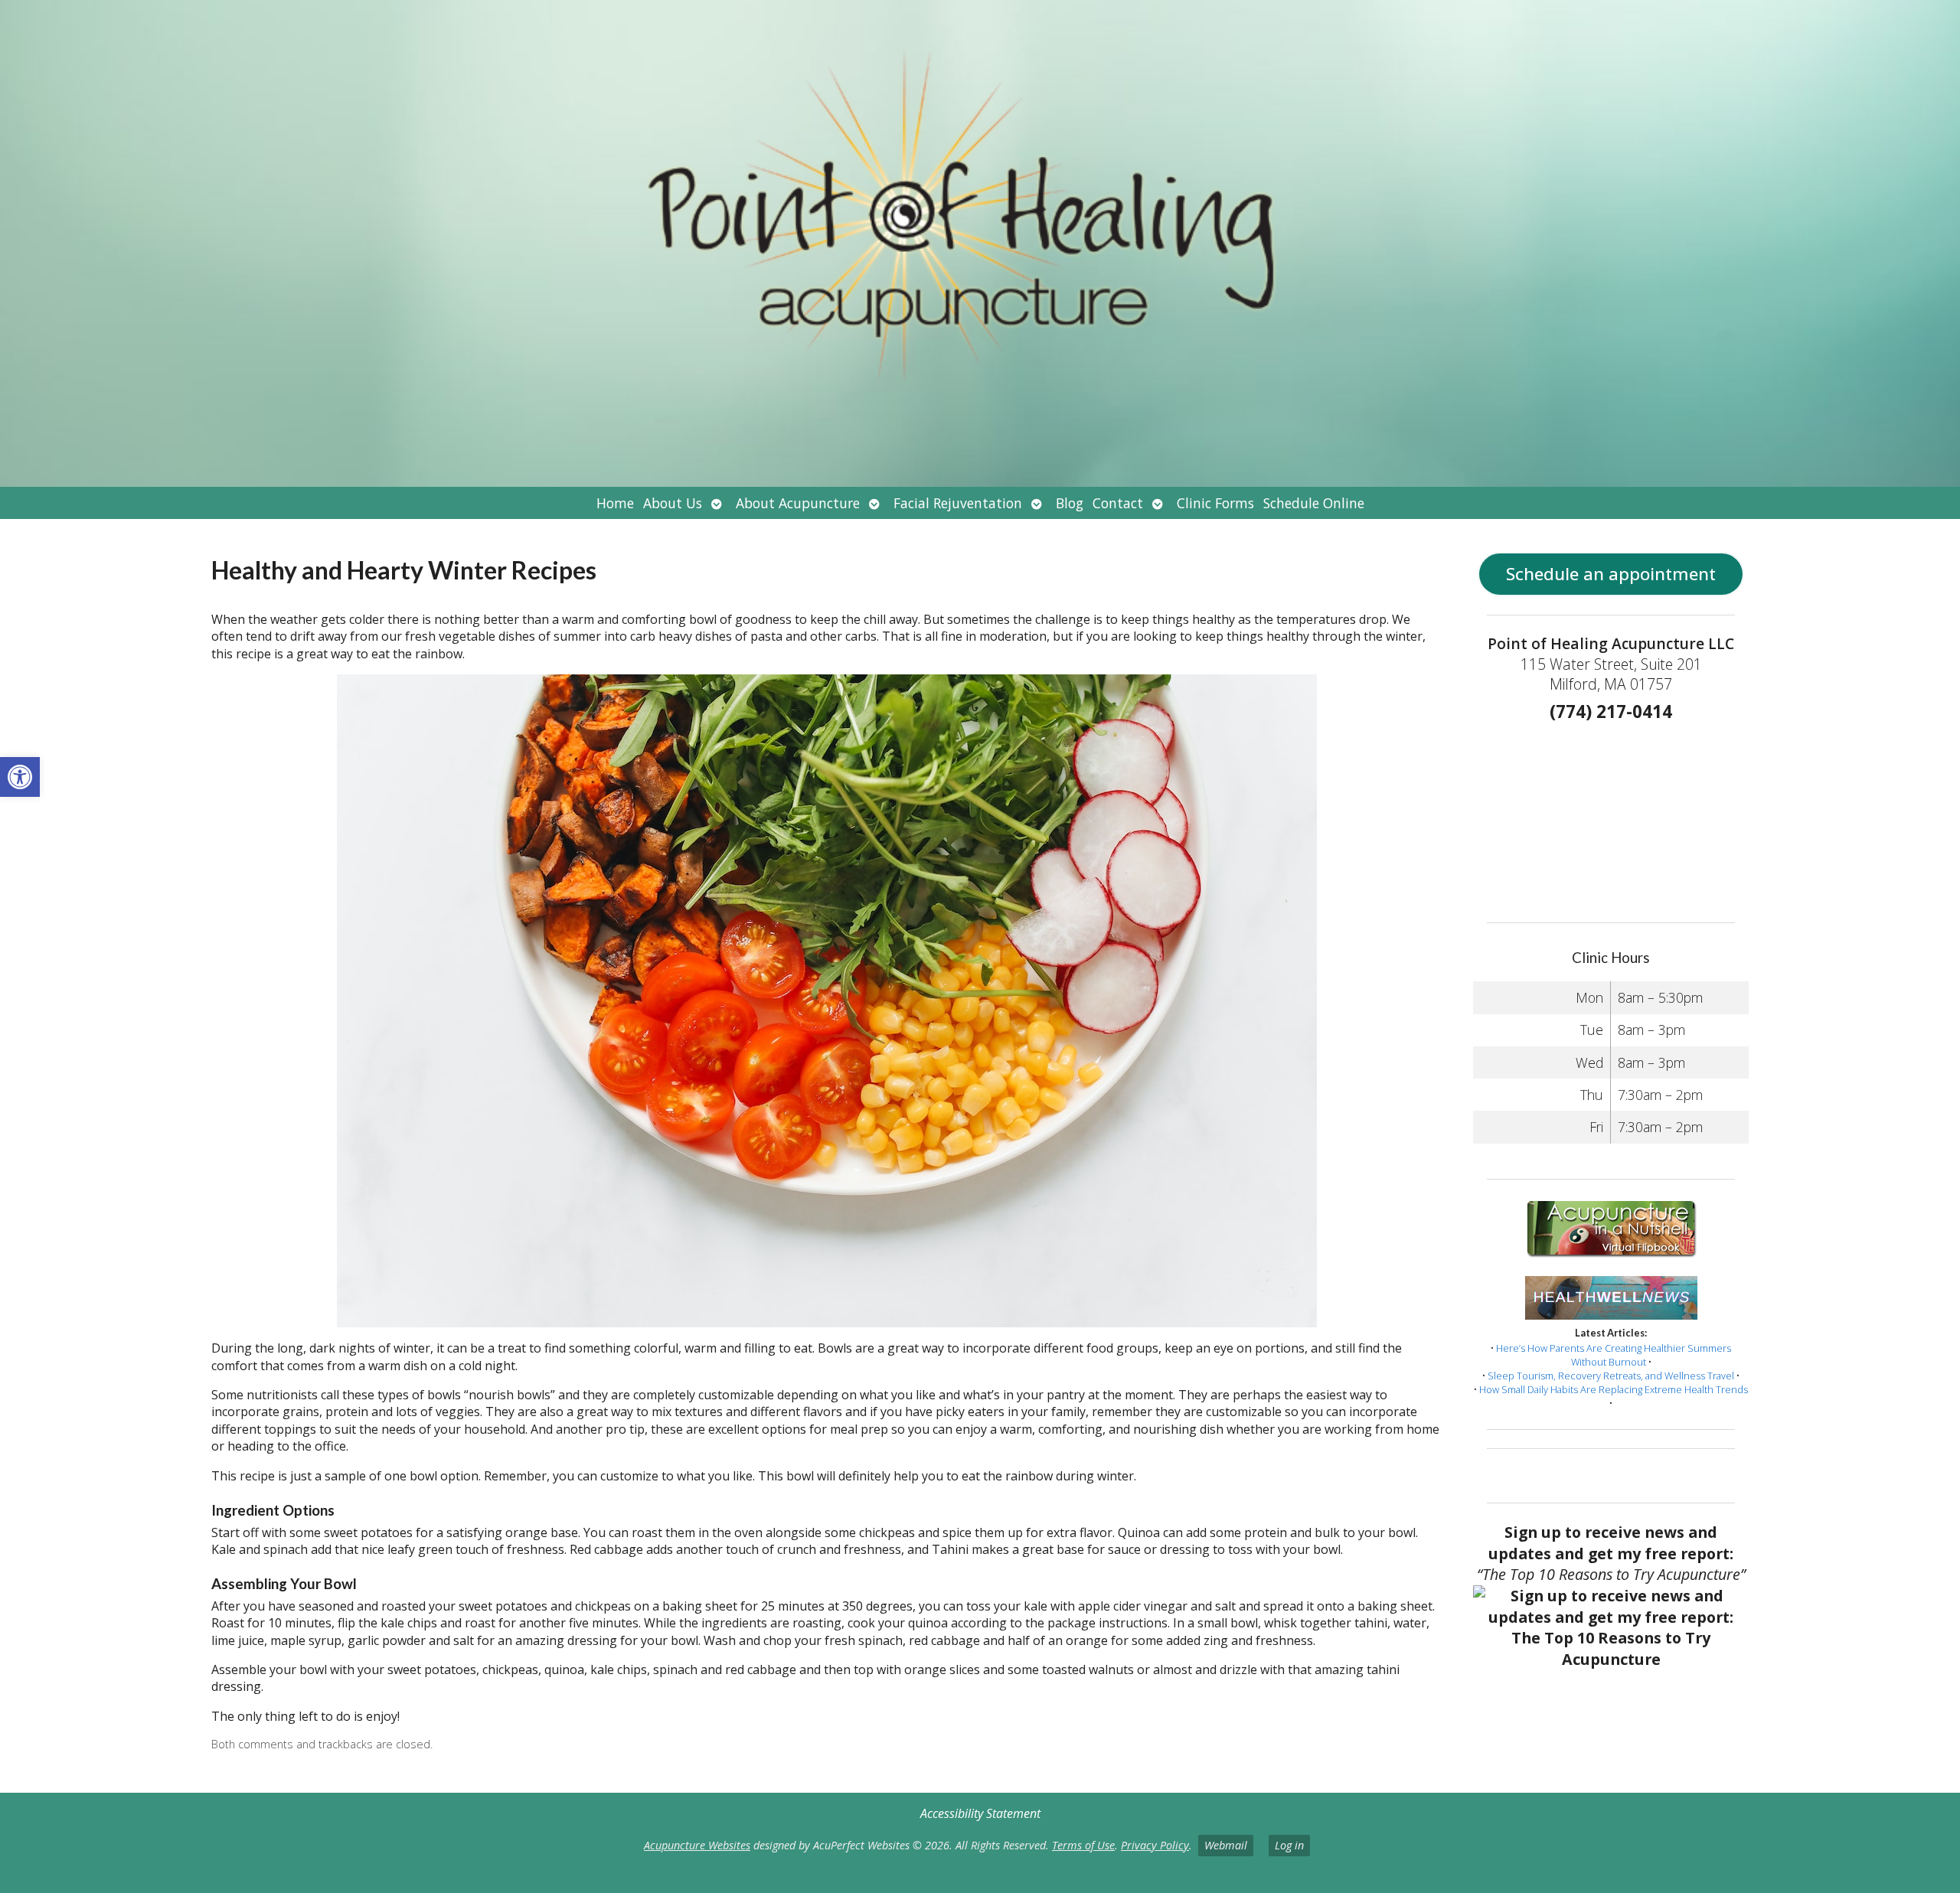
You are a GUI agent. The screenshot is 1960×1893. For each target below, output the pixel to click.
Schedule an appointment (1611, 574)
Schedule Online (1314, 503)
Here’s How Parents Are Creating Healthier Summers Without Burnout (1614, 1355)
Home (615, 503)
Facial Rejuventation (958, 503)
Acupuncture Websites (697, 1845)
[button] (20, 777)
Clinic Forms (1215, 503)
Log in (1289, 1845)
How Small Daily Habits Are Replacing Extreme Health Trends (1614, 1389)
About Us (673, 503)
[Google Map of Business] (1610, 818)
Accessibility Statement (980, 1813)
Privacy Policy (1155, 1845)
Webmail (1226, 1845)
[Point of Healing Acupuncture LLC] (980, 243)
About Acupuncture (798, 503)
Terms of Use (1083, 1845)
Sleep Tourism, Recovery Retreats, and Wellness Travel (1611, 1376)
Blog (1070, 503)
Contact (1118, 503)
